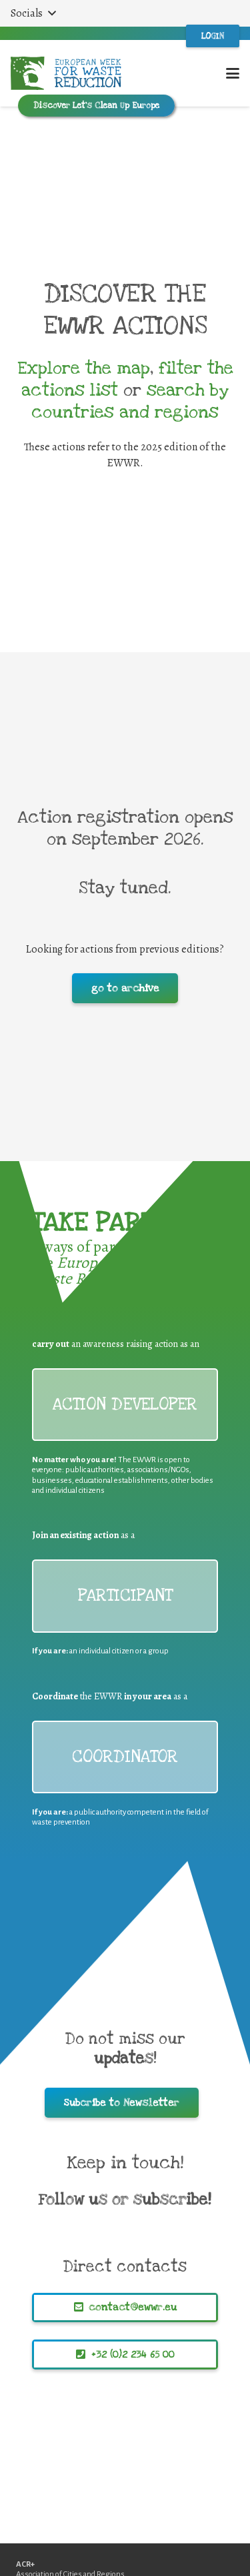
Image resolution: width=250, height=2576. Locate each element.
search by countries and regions (130, 401)
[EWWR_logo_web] (66, 73)
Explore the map (84, 368)
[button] (33, 13)
